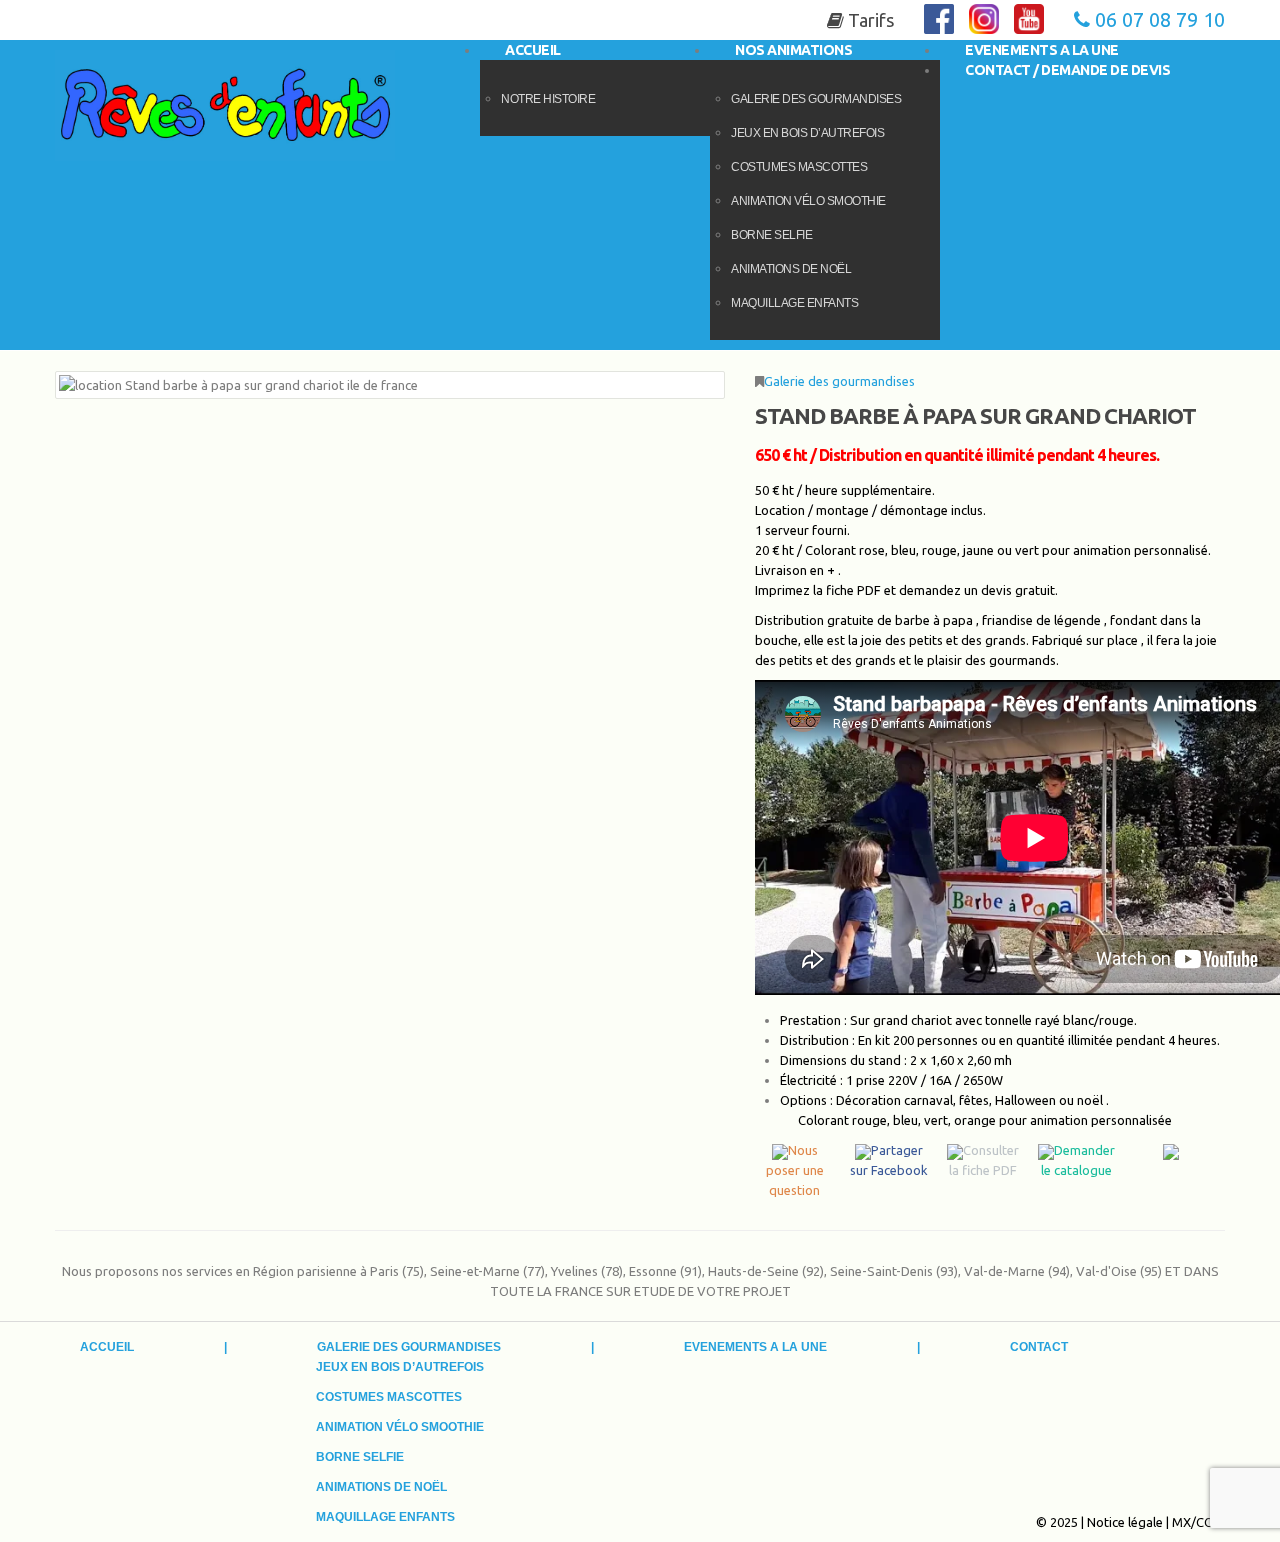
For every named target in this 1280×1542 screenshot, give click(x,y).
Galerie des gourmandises (839, 381)
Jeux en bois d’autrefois (807, 133)
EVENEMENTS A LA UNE (755, 1347)
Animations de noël (791, 269)
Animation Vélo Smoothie (808, 201)
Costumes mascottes (799, 167)
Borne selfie (771, 235)
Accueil (107, 1347)
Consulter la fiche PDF (984, 1160)
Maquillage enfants (794, 303)
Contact (1039, 1347)
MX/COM (1198, 1522)
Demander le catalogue (1078, 1160)
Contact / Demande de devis (1067, 70)
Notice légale (1125, 1522)
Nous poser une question (795, 1170)
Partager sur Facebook (889, 1160)
